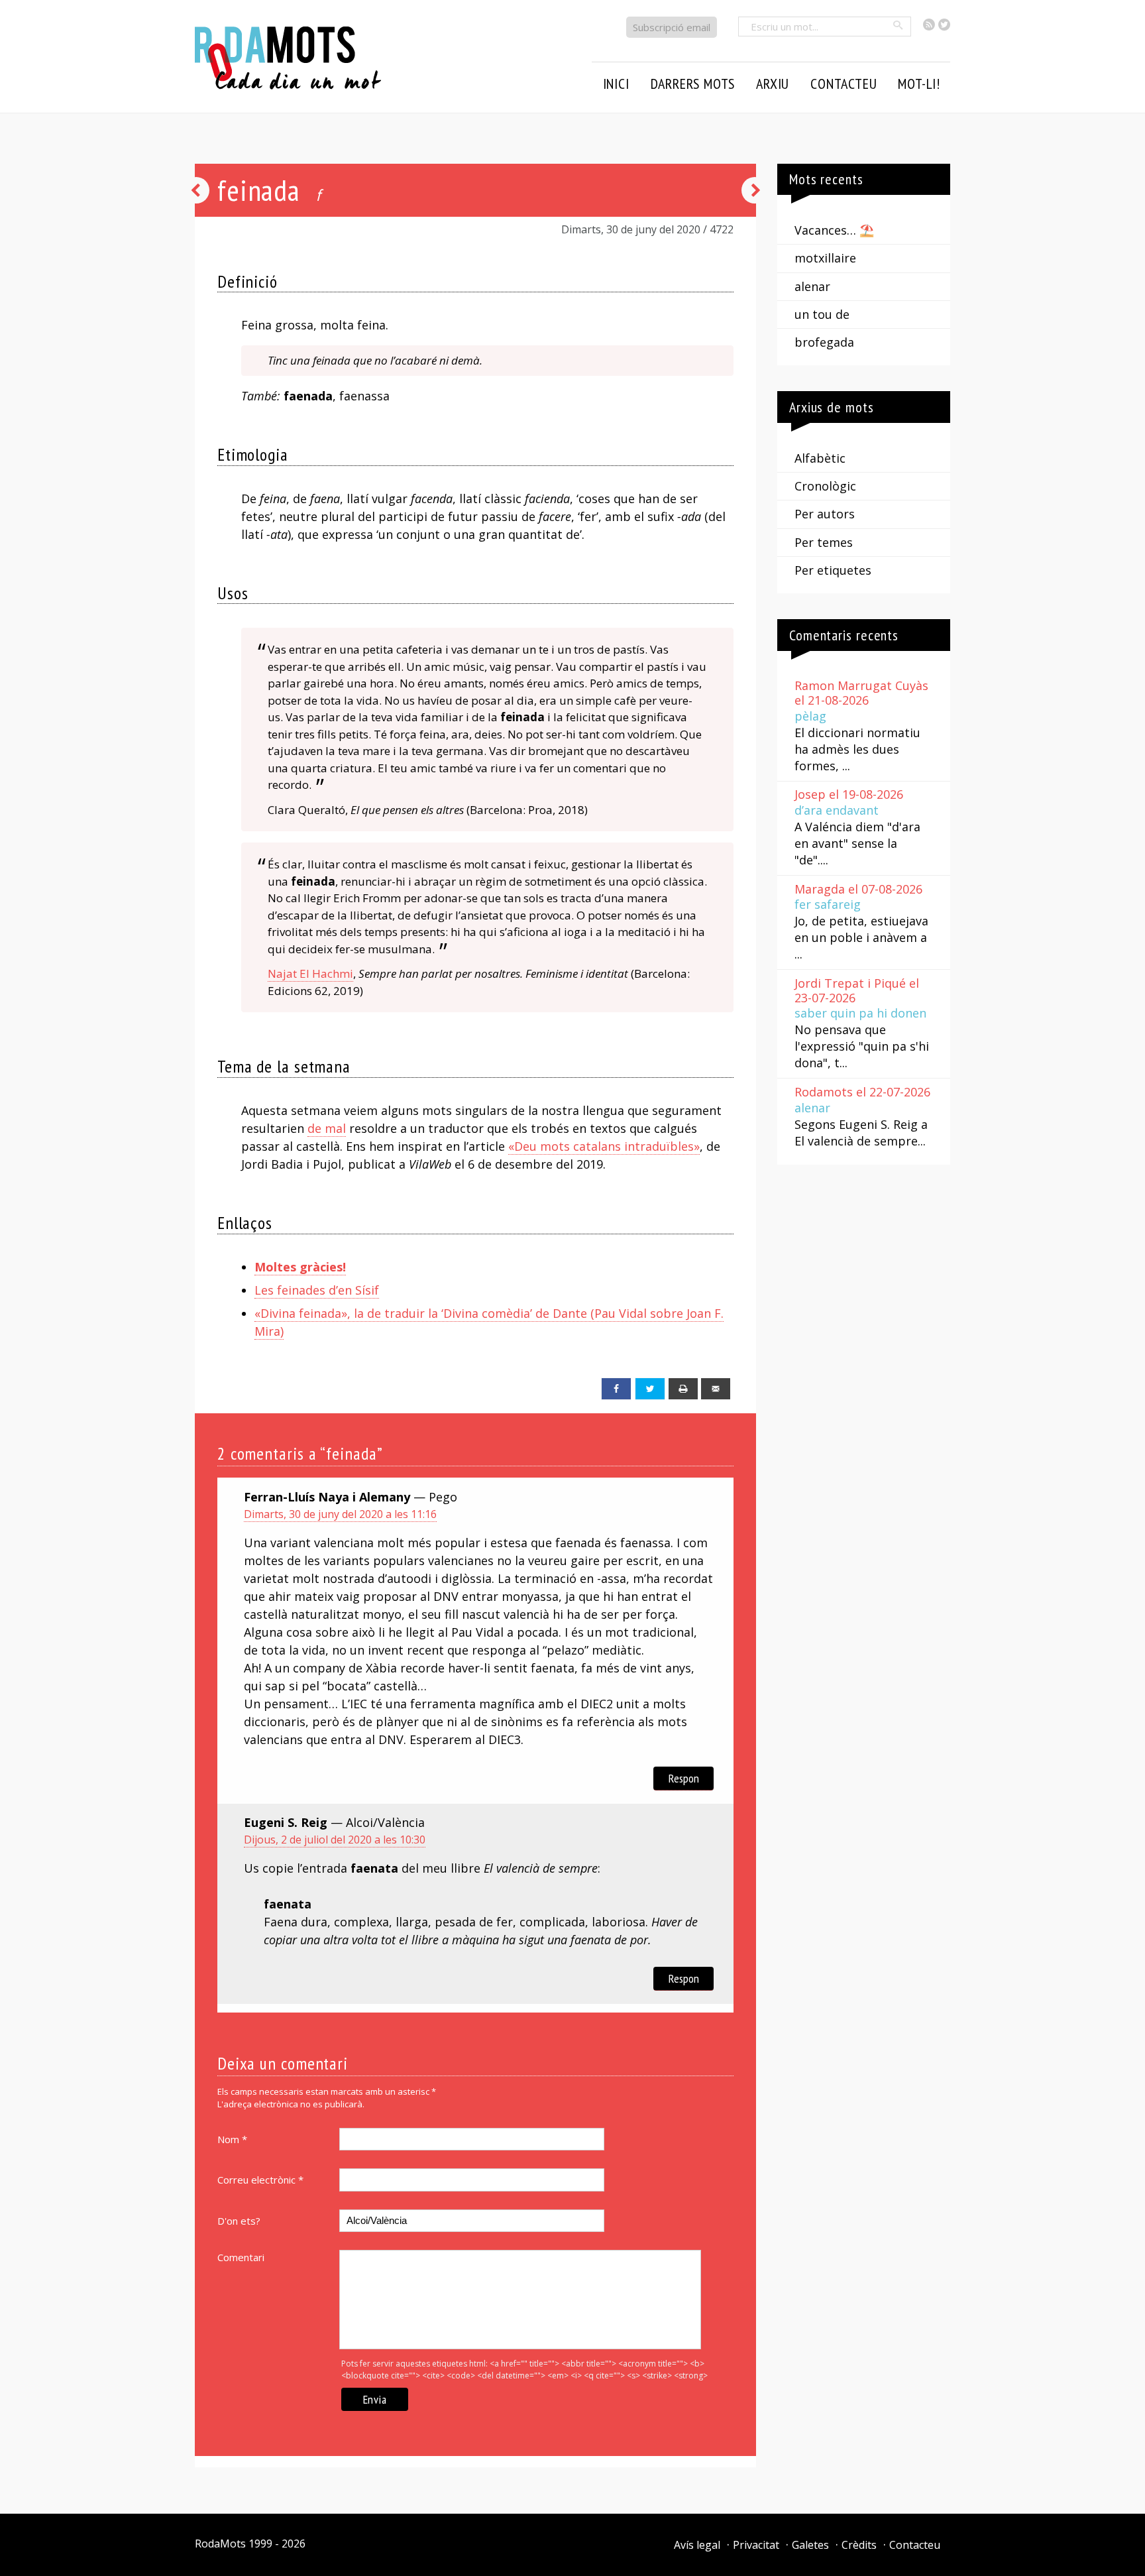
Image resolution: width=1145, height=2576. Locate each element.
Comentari (241, 2257)
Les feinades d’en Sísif (317, 1290)
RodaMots (220, 2544)
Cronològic (825, 486)
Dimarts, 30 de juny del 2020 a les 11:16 (340, 1514)
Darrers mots (693, 84)
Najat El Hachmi (310, 973)
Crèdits (859, 2545)
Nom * (232, 2139)
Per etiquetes (833, 570)
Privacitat (756, 2545)
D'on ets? (239, 2221)
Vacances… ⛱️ (834, 230)
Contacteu (915, 2545)
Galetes (810, 2545)
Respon (684, 1778)
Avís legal (697, 2545)
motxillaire (825, 258)
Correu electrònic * (260, 2180)
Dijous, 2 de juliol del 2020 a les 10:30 (335, 1840)
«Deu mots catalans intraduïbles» (604, 1146)
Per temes (824, 542)
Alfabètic (820, 458)
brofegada (824, 342)
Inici (616, 84)
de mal (327, 1128)
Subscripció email (672, 27)
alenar (812, 286)
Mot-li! (919, 84)
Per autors (825, 514)
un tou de (822, 314)
